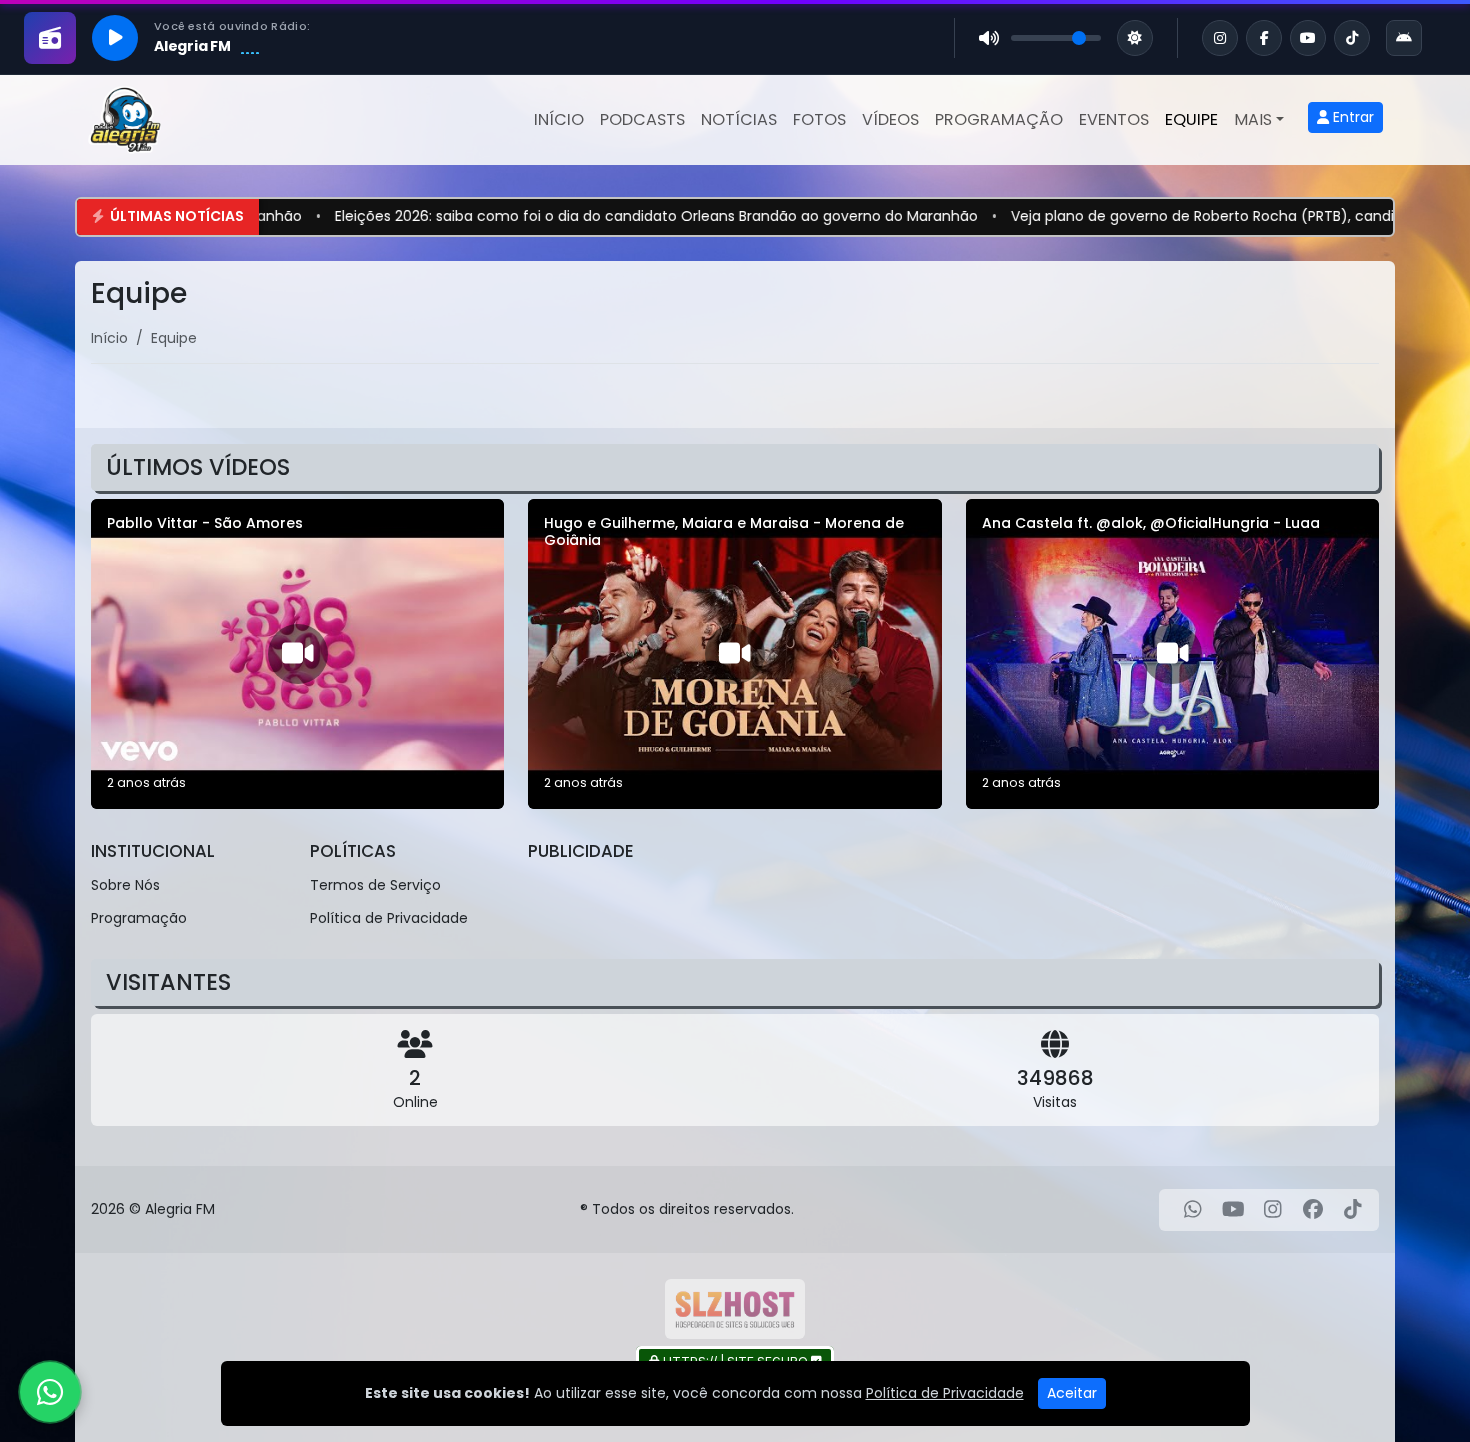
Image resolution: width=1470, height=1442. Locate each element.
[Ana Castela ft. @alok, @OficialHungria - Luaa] (1172, 654)
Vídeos (890, 119)
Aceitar (1072, 1393)
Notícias (739, 119)
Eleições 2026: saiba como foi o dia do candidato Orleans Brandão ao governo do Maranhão (550, 216)
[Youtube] (1233, 1210)
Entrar (1351, 117)
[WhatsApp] (1193, 1210)
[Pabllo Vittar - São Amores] (297, 654)
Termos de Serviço (375, 885)
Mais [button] (1253, 119)
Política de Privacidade (389, 918)
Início (559, 119)
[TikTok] (1353, 1210)
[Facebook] (1313, 1210)
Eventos (1114, 119)
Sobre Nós (125, 885)
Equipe (1191, 119)
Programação (999, 119)
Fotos (819, 119)
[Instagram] (1273, 1210)
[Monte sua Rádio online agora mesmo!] (735, 1309)
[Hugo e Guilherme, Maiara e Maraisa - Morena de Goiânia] (734, 654)
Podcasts (642, 119)
